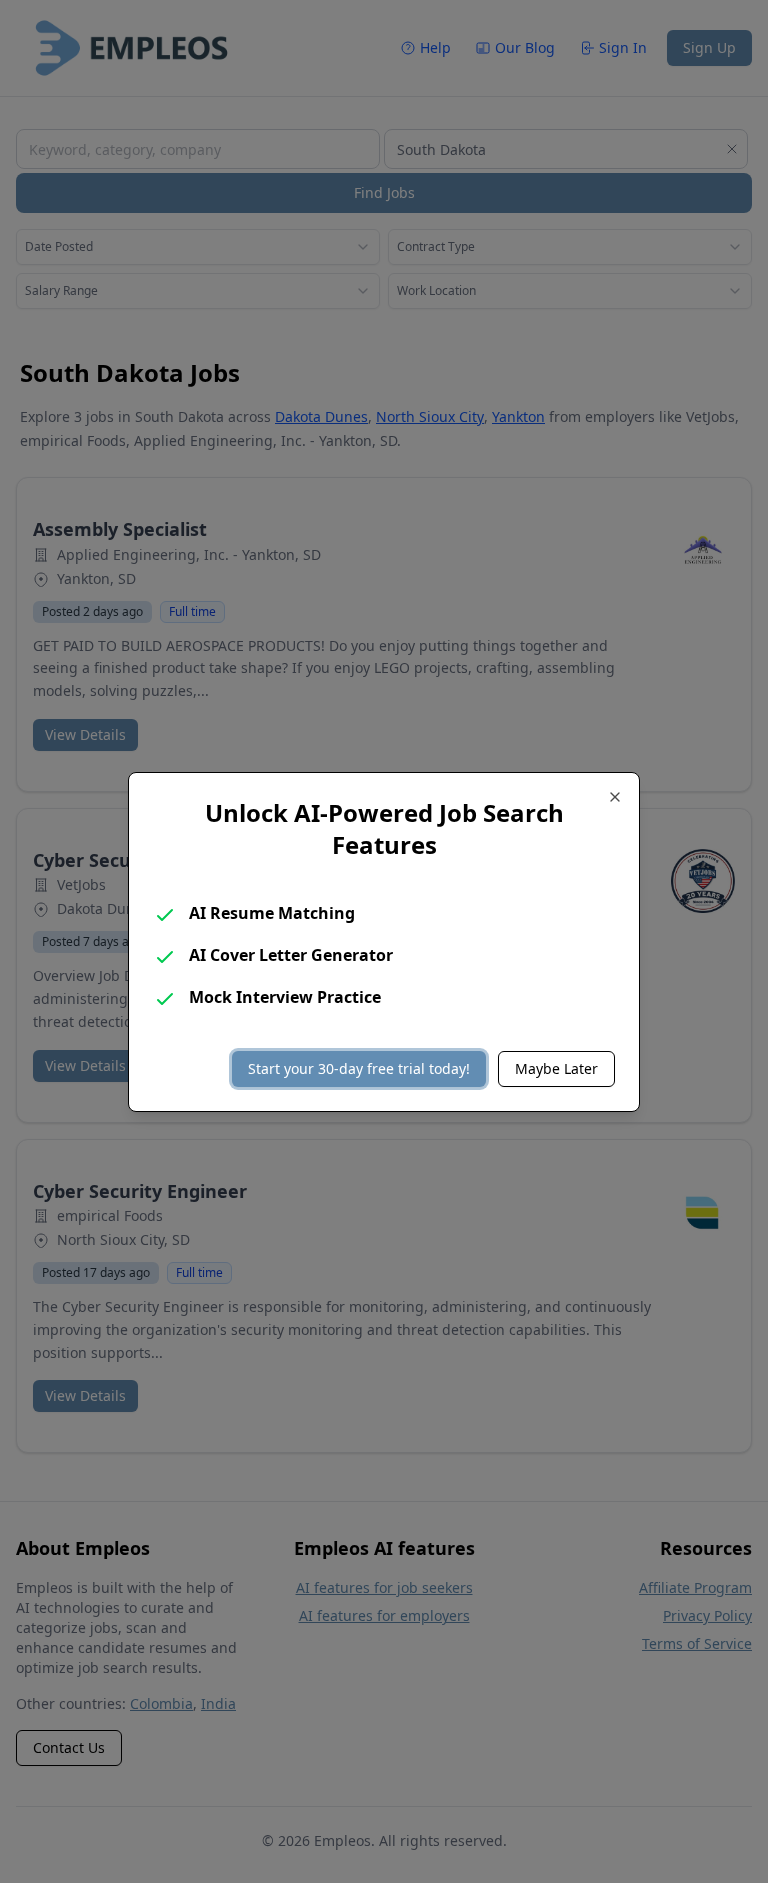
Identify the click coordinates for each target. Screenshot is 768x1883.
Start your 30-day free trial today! (359, 1068)
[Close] (615, 797)
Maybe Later (556, 1068)
